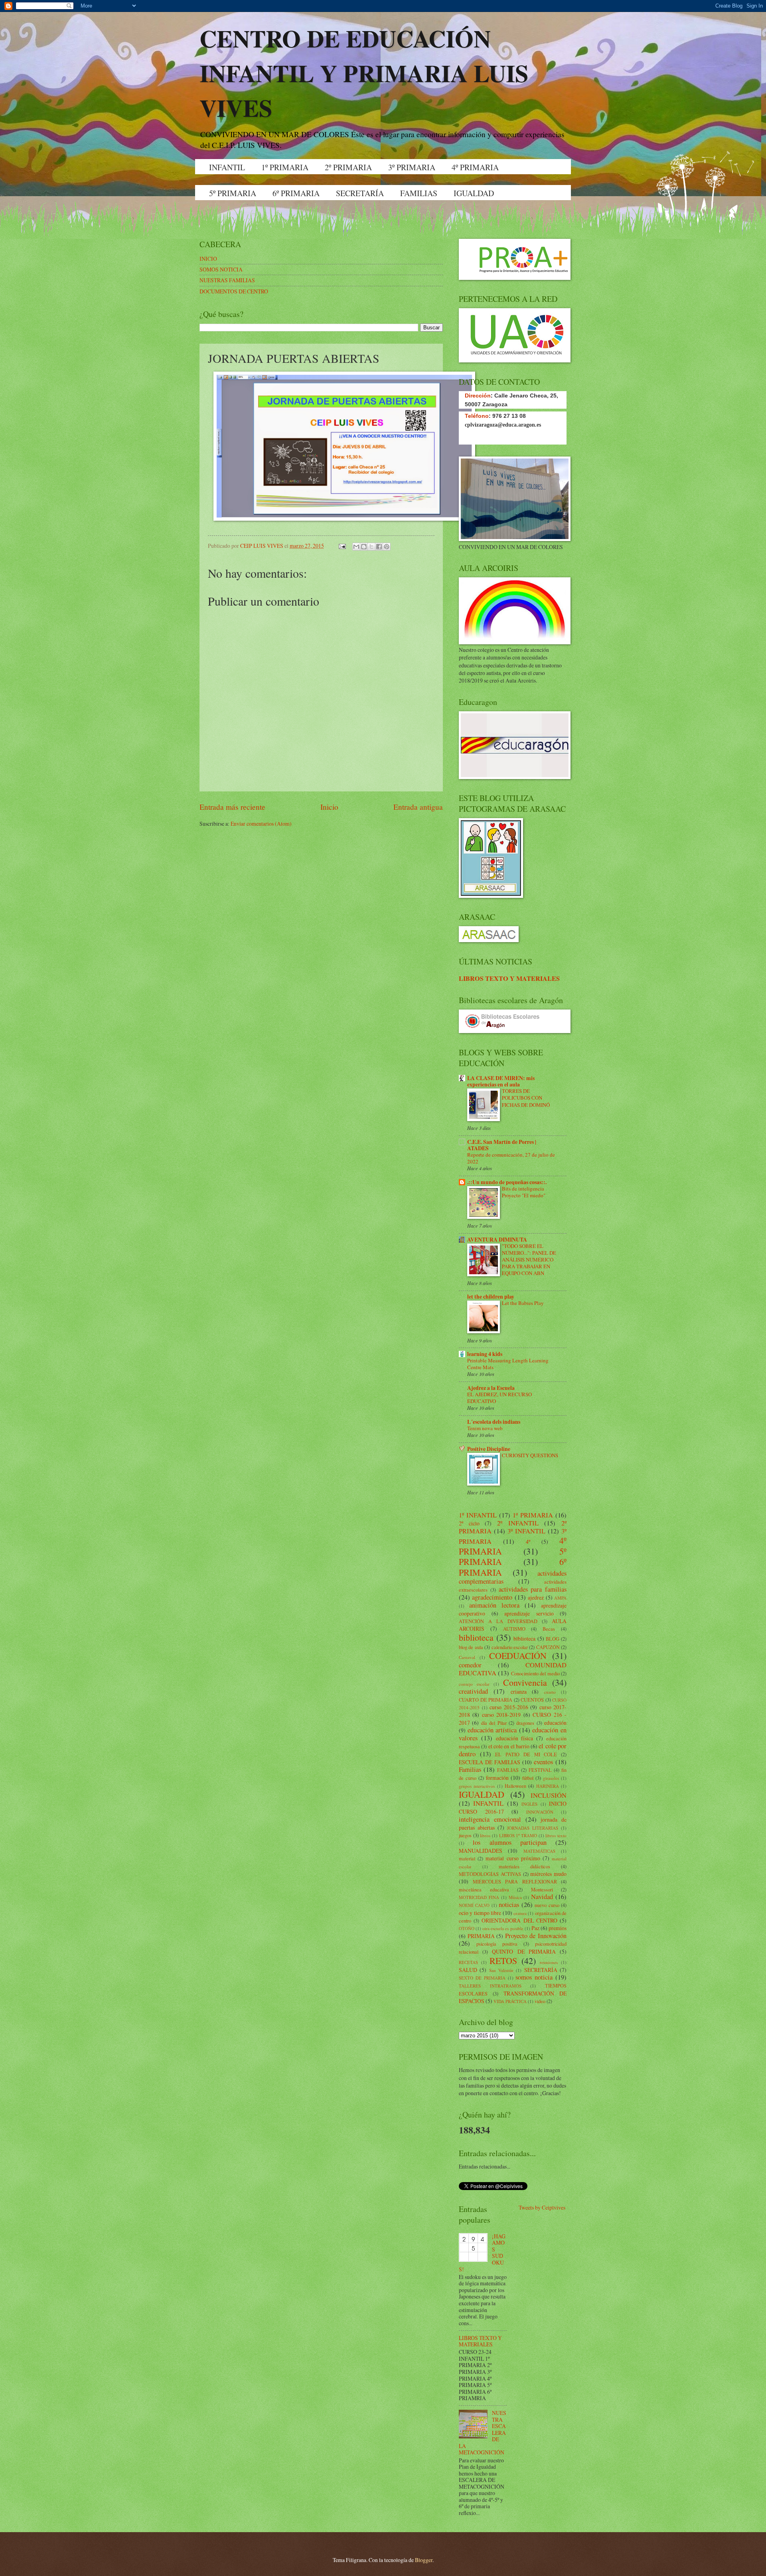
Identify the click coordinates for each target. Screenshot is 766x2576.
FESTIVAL (540, 1770)
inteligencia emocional (490, 1819)
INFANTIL (227, 167)
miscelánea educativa (484, 1889)
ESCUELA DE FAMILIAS (490, 1762)
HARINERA (548, 1786)
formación (497, 1778)
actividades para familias (533, 1589)
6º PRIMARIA (296, 193)
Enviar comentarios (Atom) (261, 824)
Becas (549, 1629)
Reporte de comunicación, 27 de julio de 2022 (511, 1158)
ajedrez (536, 1597)
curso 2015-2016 (509, 1707)
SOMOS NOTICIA (221, 269)
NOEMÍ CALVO (474, 1905)
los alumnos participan (510, 1842)
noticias (509, 1905)
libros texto (556, 1835)
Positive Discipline (489, 1449)
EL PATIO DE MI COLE (526, 1754)
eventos (543, 1762)
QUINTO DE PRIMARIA (524, 1951)
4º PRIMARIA (475, 167)
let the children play (491, 1297)
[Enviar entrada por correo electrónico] (342, 546)
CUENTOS (532, 1700)
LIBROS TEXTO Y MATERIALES (509, 978)
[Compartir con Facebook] (379, 547)
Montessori (542, 1889)
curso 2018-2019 (501, 1715)
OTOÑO (467, 1928)
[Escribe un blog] (364, 547)
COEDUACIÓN (518, 1656)
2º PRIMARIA (348, 167)
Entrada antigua (418, 807)
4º (528, 1542)
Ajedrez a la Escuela (491, 1388)
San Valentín (501, 1970)
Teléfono (477, 416)
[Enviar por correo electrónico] (356, 547)
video (540, 2001)
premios (558, 1928)
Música (515, 1897)
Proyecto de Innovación (536, 1936)
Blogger (424, 2560)
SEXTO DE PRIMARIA (482, 1978)
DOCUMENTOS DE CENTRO (234, 291)
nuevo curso (547, 1905)
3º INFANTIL (526, 1531)
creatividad (473, 1691)
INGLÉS (529, 1804)
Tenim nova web (485, 1428)
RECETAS (468, 1962)
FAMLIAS (508, 1770)
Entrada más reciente (232, 807)
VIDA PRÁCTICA (510, 2001)
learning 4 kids (485, 1354)
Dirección (478, 396)
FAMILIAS (419, 193)
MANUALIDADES (481, 1851)
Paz (535, 1928)
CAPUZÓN (548, 1647)
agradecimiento (492, 1597)
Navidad (542, 1897)
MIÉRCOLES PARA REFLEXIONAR (515, 1881)
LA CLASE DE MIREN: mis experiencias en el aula (501, 1081)
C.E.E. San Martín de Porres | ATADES (502, 1145)
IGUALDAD (474, 193)
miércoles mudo (548, 1874)
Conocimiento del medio (535, 1673)
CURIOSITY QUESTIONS (530, 1455)
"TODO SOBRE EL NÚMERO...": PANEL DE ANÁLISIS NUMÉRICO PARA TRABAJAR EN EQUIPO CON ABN (529, 1259)
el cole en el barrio (509, 1746)
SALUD (468, 1970)
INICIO (208, 259)
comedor (470, 1665)
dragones (525, 1723)
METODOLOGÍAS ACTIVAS (490, 1874)
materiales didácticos (524, 1866)
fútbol (528, 1778)
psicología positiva (497, 1944)
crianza (519, 1691)
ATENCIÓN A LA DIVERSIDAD (498, 1621)
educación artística (492, 1730)
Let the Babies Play (523, 1303)
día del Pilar (494, 1723)
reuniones (549, 1962)
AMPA (560, 1598)
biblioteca (476, 1637)
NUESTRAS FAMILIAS (227, 280)
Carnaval (467, 1657)
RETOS (503, 1961)
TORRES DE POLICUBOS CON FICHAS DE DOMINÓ (526, 1098)
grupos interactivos (477, 1786)
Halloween (515, 1786)
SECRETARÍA (360, 193)
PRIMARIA (481, 1936)
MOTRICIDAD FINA (479, 1897)
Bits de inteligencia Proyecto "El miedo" (524, 1192)
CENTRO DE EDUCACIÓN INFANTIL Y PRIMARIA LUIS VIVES (364, 73)
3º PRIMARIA (412, 167)
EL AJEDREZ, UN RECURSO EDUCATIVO (499, 1398)
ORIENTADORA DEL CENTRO (519, 1920)
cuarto (550, 1692)
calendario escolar (510, 1647)
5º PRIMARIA (233, 193)
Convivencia (525, 1682)
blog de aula (471, 1647)
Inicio (329, 807)
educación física (515, 1738)
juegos (465, 1835)
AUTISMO (514, 1629)
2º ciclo (469, 1523)
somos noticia (534, 1977)
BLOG (553, 1639)
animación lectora (494, 1605)
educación (555, 1723)
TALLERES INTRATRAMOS (490, 1986)
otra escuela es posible (503, 1928)
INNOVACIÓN (540, 1812)
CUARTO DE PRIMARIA (486, 1700)
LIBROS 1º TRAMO (518, 1835)
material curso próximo (513, 1858)
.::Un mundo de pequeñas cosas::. (507, 1182)
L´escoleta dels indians (494, 1422)
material (467, 1858)
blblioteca (524, 1638)
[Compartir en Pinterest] (387, 547)
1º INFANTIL (478, 1515)
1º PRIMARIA (285, 167)
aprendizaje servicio (529, 1613)
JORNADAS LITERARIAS (533, 1828)
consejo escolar (474, 1684)
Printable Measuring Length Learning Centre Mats (508, 1364)
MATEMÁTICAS (539, 1851)
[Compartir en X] (371, 547)
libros (485, 1835)
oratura (520, 1913)
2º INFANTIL (518, 1523)
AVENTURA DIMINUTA (497, 1240)
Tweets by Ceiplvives (542, 2207)
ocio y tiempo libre (480, 1913)
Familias (470, 1769)
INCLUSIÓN (549, 1795)
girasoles (551, 1778)
